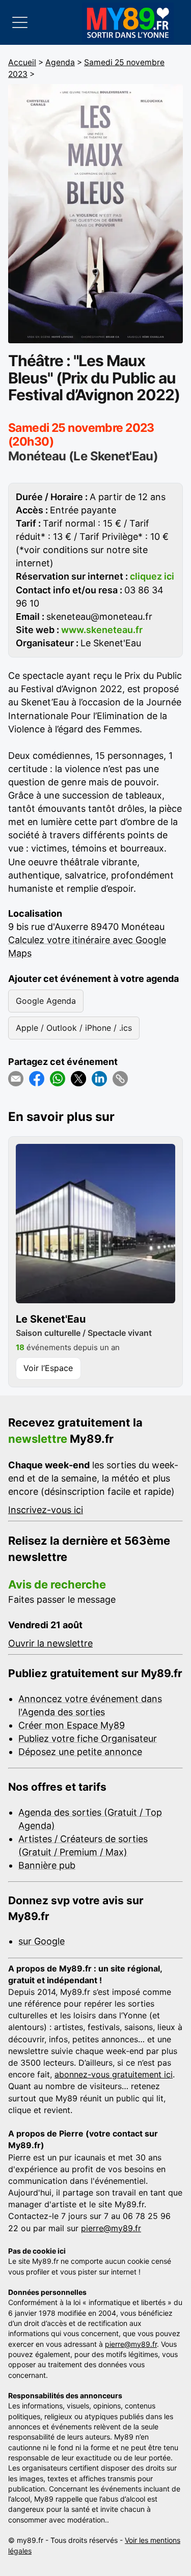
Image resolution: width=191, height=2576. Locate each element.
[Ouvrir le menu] (20, 22)
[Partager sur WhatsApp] (58, 1079)
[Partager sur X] (78, 1079)
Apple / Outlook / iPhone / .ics (74, 1028)
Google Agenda (46, 1001)
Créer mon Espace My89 (72, 1725)
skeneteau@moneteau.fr (99, 616)
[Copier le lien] (120, 1079)
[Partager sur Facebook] (37, 1079)
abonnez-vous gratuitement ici (114, 2074)
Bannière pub (47, 1865)
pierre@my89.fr (111, 2228)
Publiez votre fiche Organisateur (88, 1738)
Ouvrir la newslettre (50, 1643)
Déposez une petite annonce (80, 1752)
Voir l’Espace (48, 1368)
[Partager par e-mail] (16, 1079)
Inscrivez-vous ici (46, 1510)
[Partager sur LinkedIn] (99, 1079)
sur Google (42, 1941)
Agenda (60, 62)
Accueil (22, 62)
